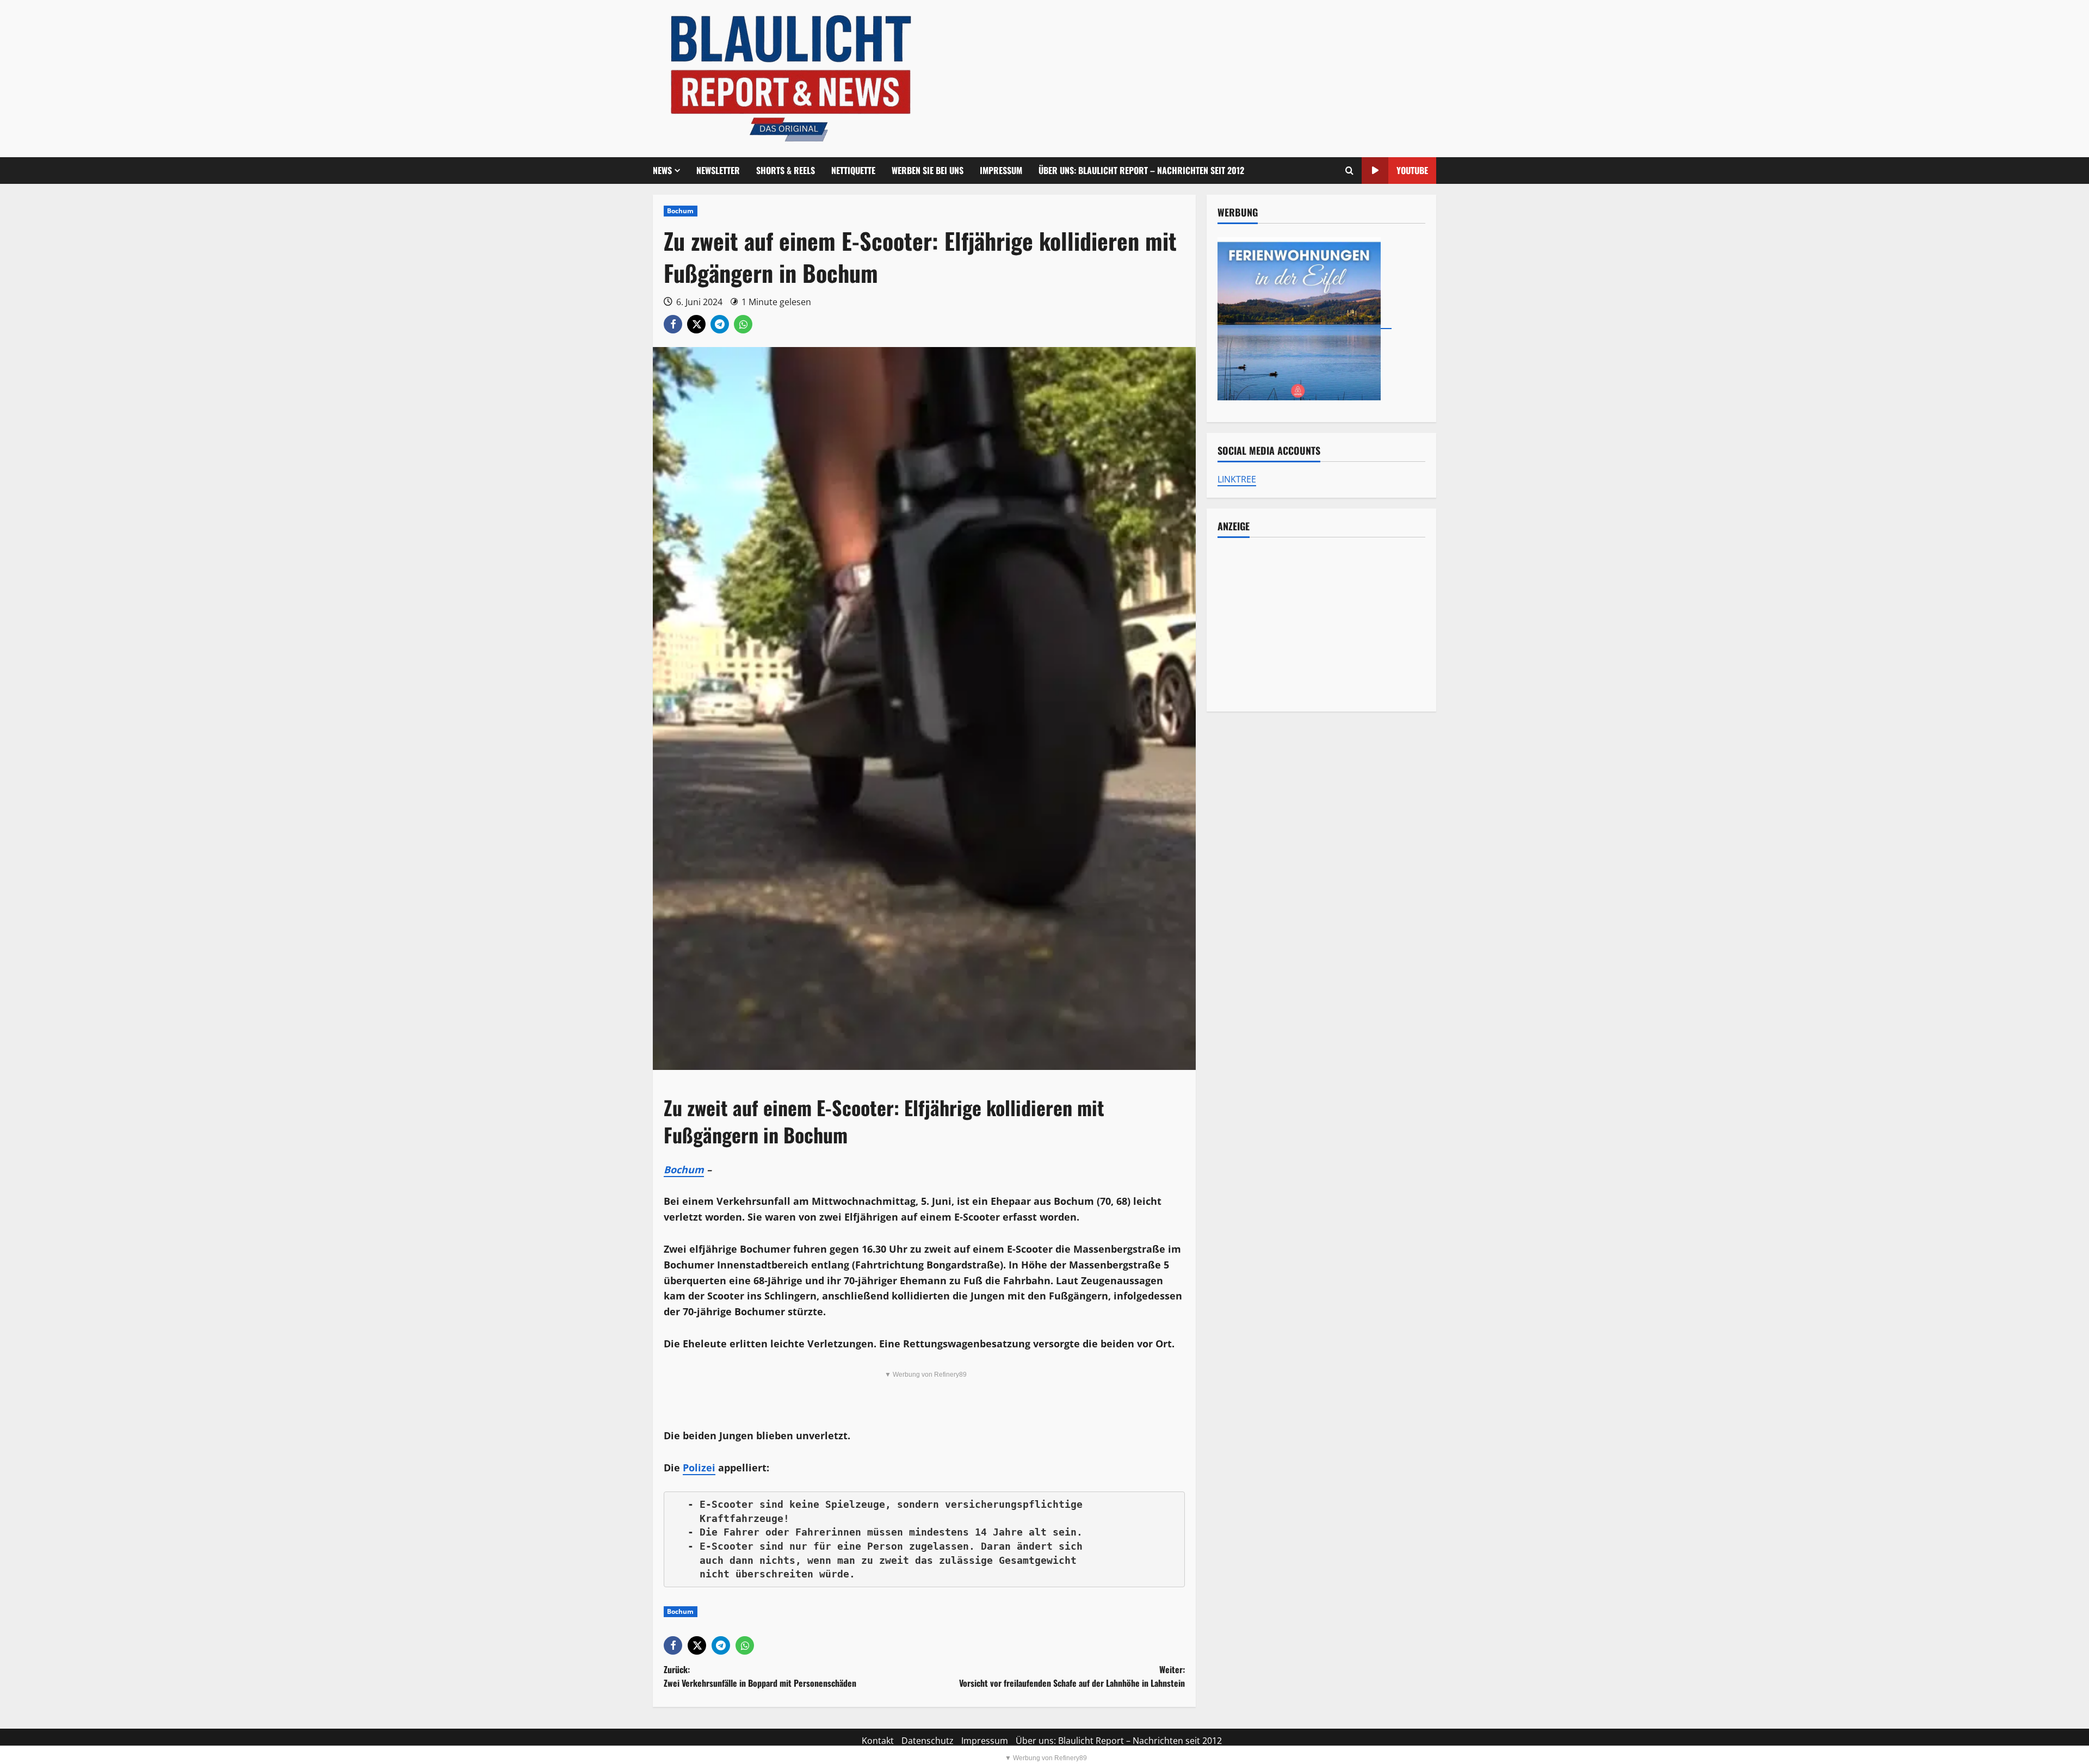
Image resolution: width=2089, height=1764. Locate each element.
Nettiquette (853, 170)
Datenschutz (928, 1741)
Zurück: (760, 1676)
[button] (1349, 171)
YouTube (1412, 170)
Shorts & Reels (786, 170)
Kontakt (878, 1741)
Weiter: (1072, 1676)
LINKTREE (1237, 479)
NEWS (662, 170)
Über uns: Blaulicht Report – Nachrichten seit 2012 (1141, 170)
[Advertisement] (1321, 624)
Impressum (1001, 170)
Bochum (681, 211)
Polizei (699, 1468)
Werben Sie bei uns (928, 170)
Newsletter (718, 170)
